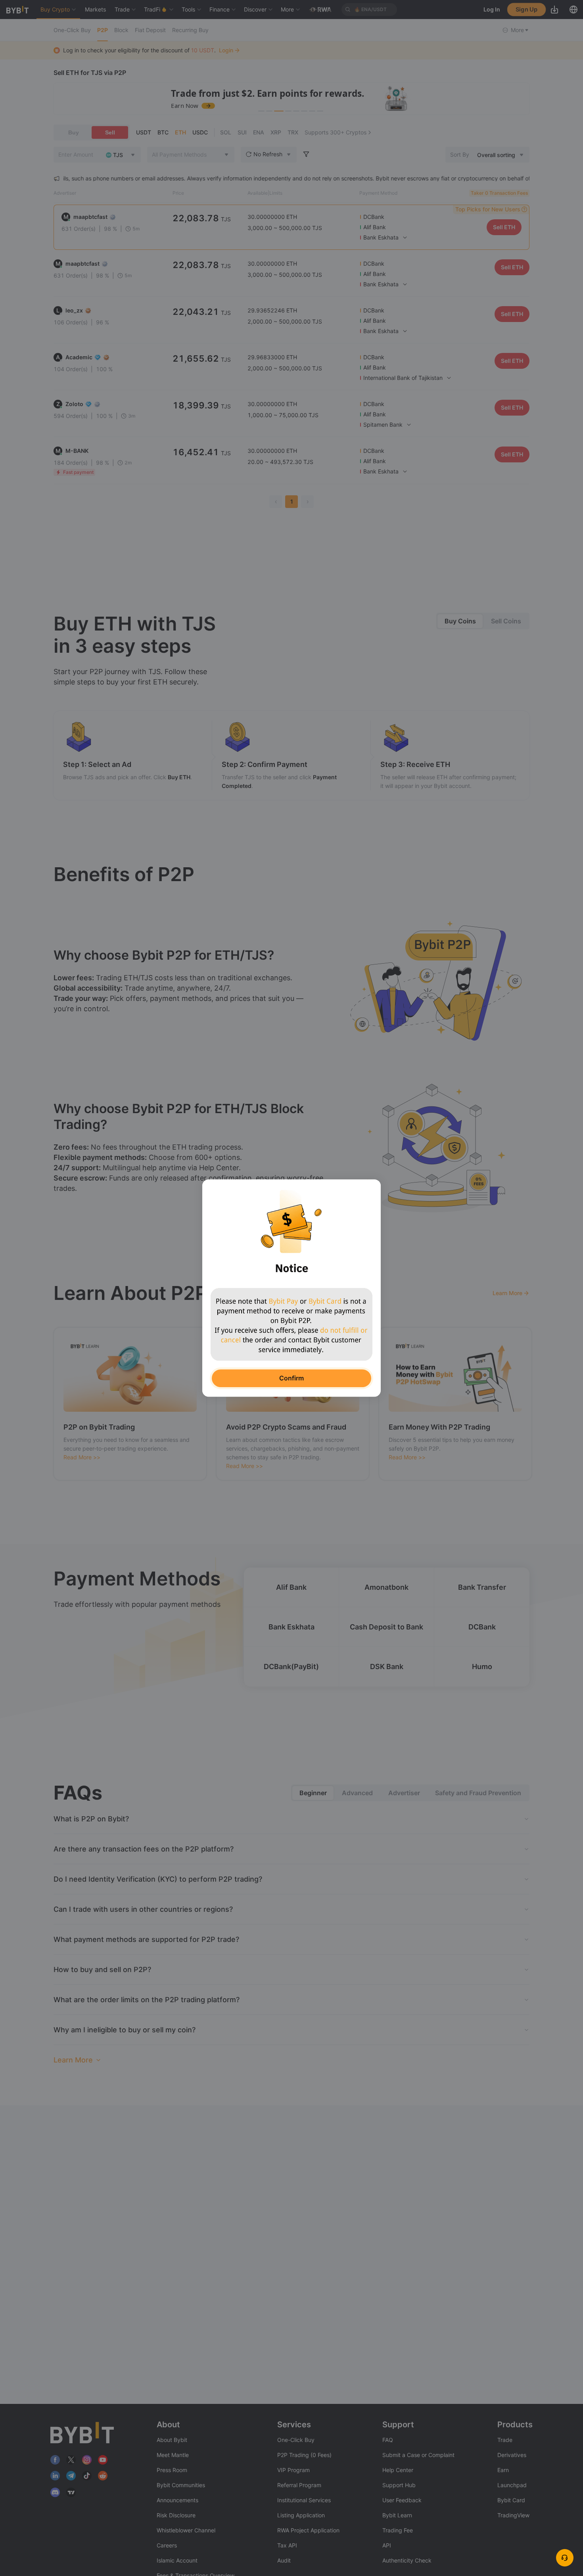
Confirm (291, 1378)
